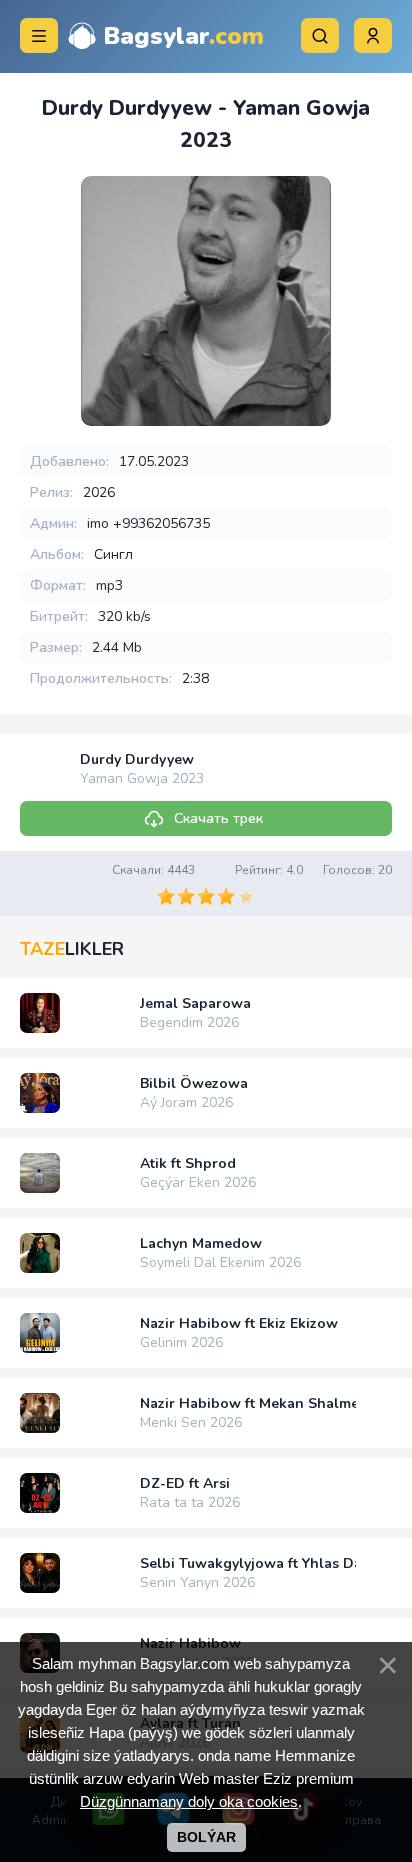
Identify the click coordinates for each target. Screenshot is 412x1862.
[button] (373, 35)
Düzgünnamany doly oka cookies (189, 1801)
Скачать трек (218, 818)
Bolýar (206, 1837)
